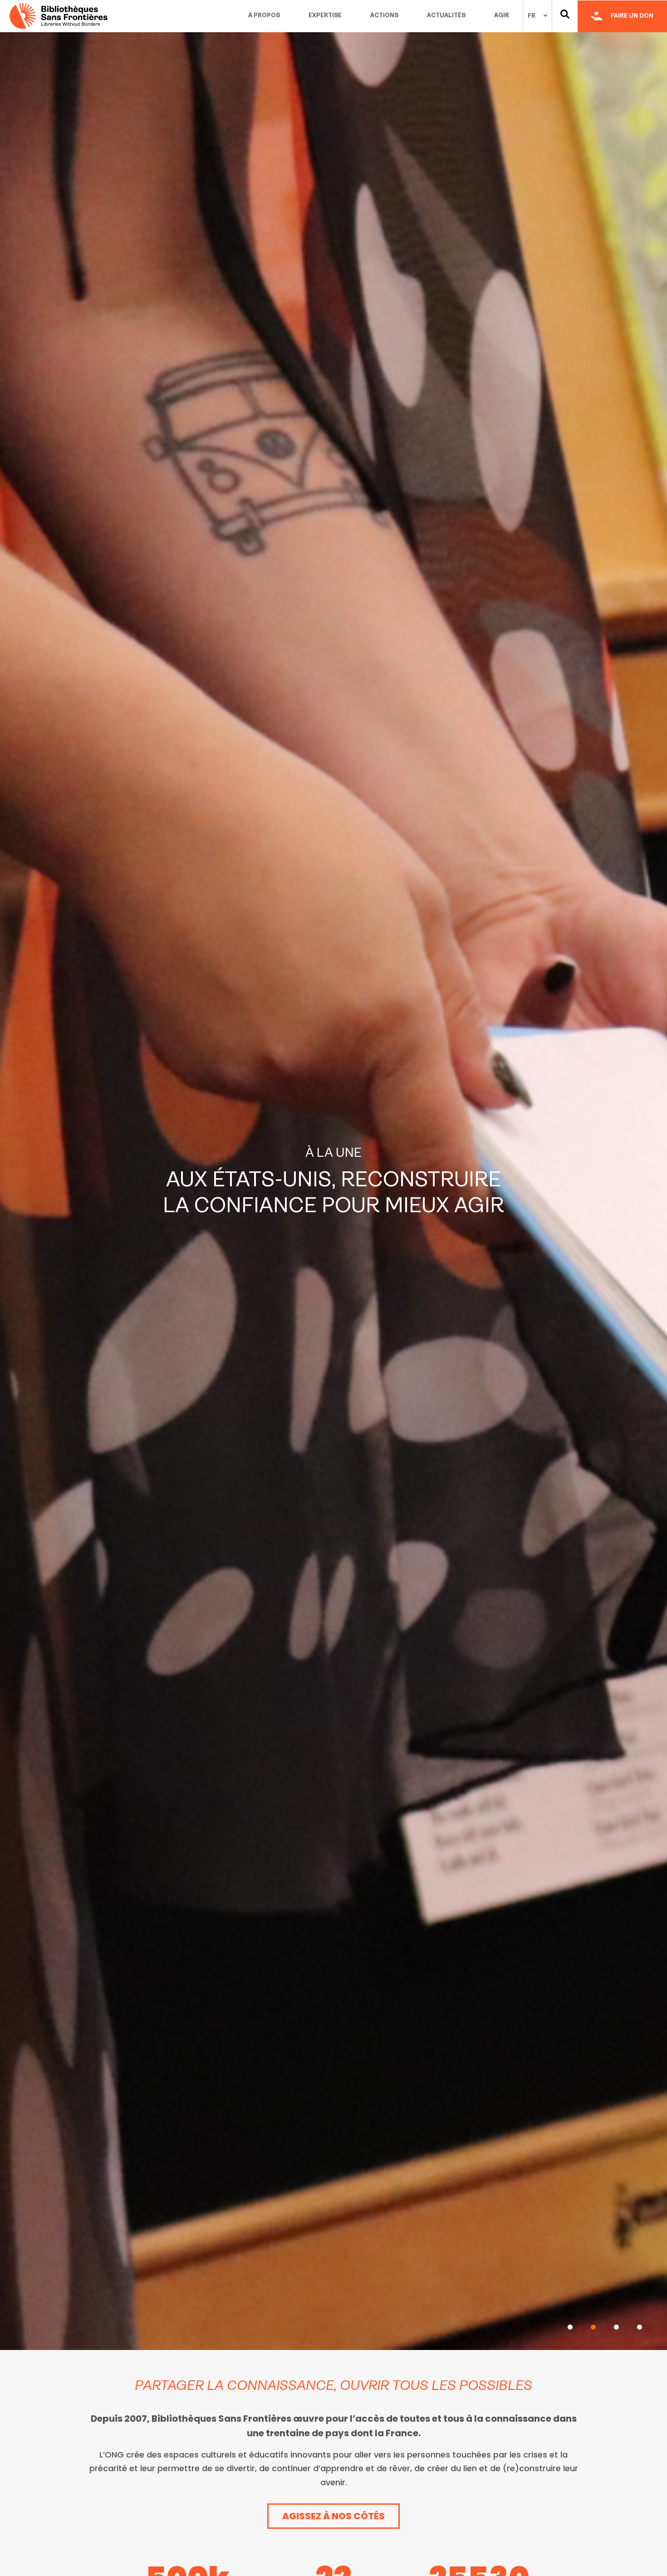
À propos (264, 16)
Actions (384, 16)
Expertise (325, 16)
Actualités (446, 16)
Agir (502, 16)
